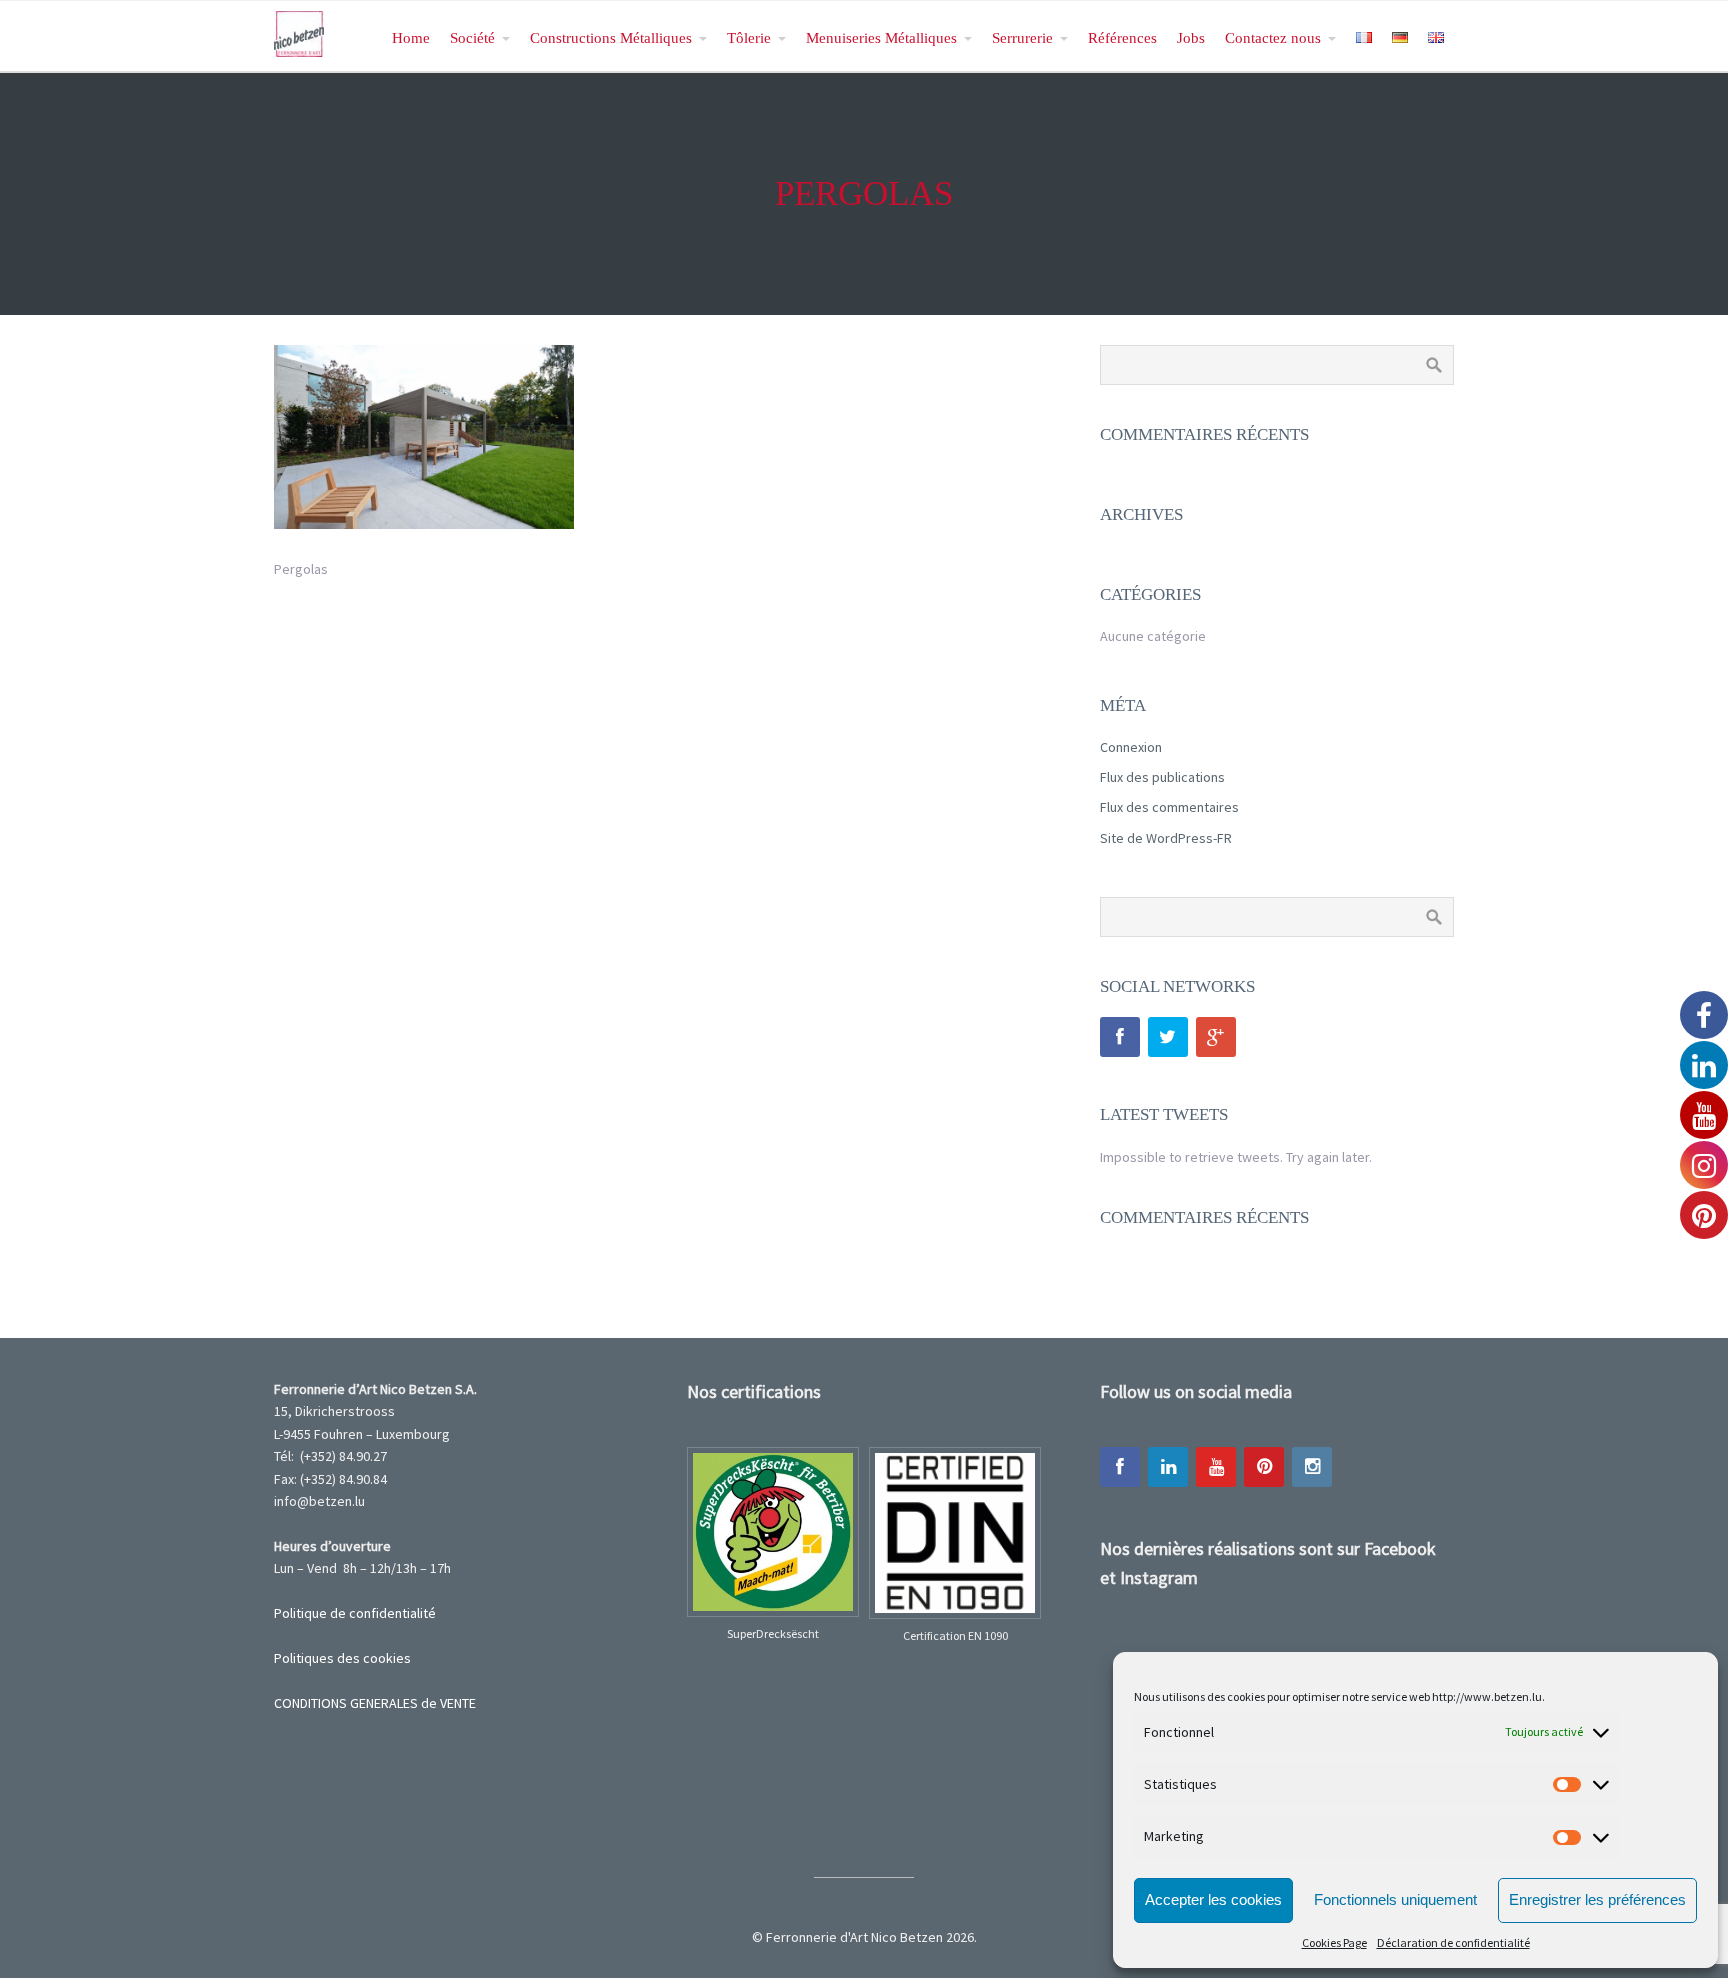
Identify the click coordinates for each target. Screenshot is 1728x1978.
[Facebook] (1120, 1037)
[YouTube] (1216, 1467)
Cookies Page (1334, 1942)
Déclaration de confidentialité (1453, 1942)
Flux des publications (1162, 777)
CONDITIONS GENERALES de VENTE (375, 1703)
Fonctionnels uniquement (1395, 1899)
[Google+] (1216, 1037)
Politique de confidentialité (355, 1613)
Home (411, 37)
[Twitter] (1168, 1037)
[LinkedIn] (1168, 1467)
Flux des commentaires (1169, 807)
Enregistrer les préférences (1597, 1899)
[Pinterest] (1264, 1467)
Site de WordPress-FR (1166, 838)
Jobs (1191, 37)
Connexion (1131, 747)
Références (1122, 37)
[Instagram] (1312, 1467)
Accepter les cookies (1213, 1899)
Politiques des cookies (342, 1658)
